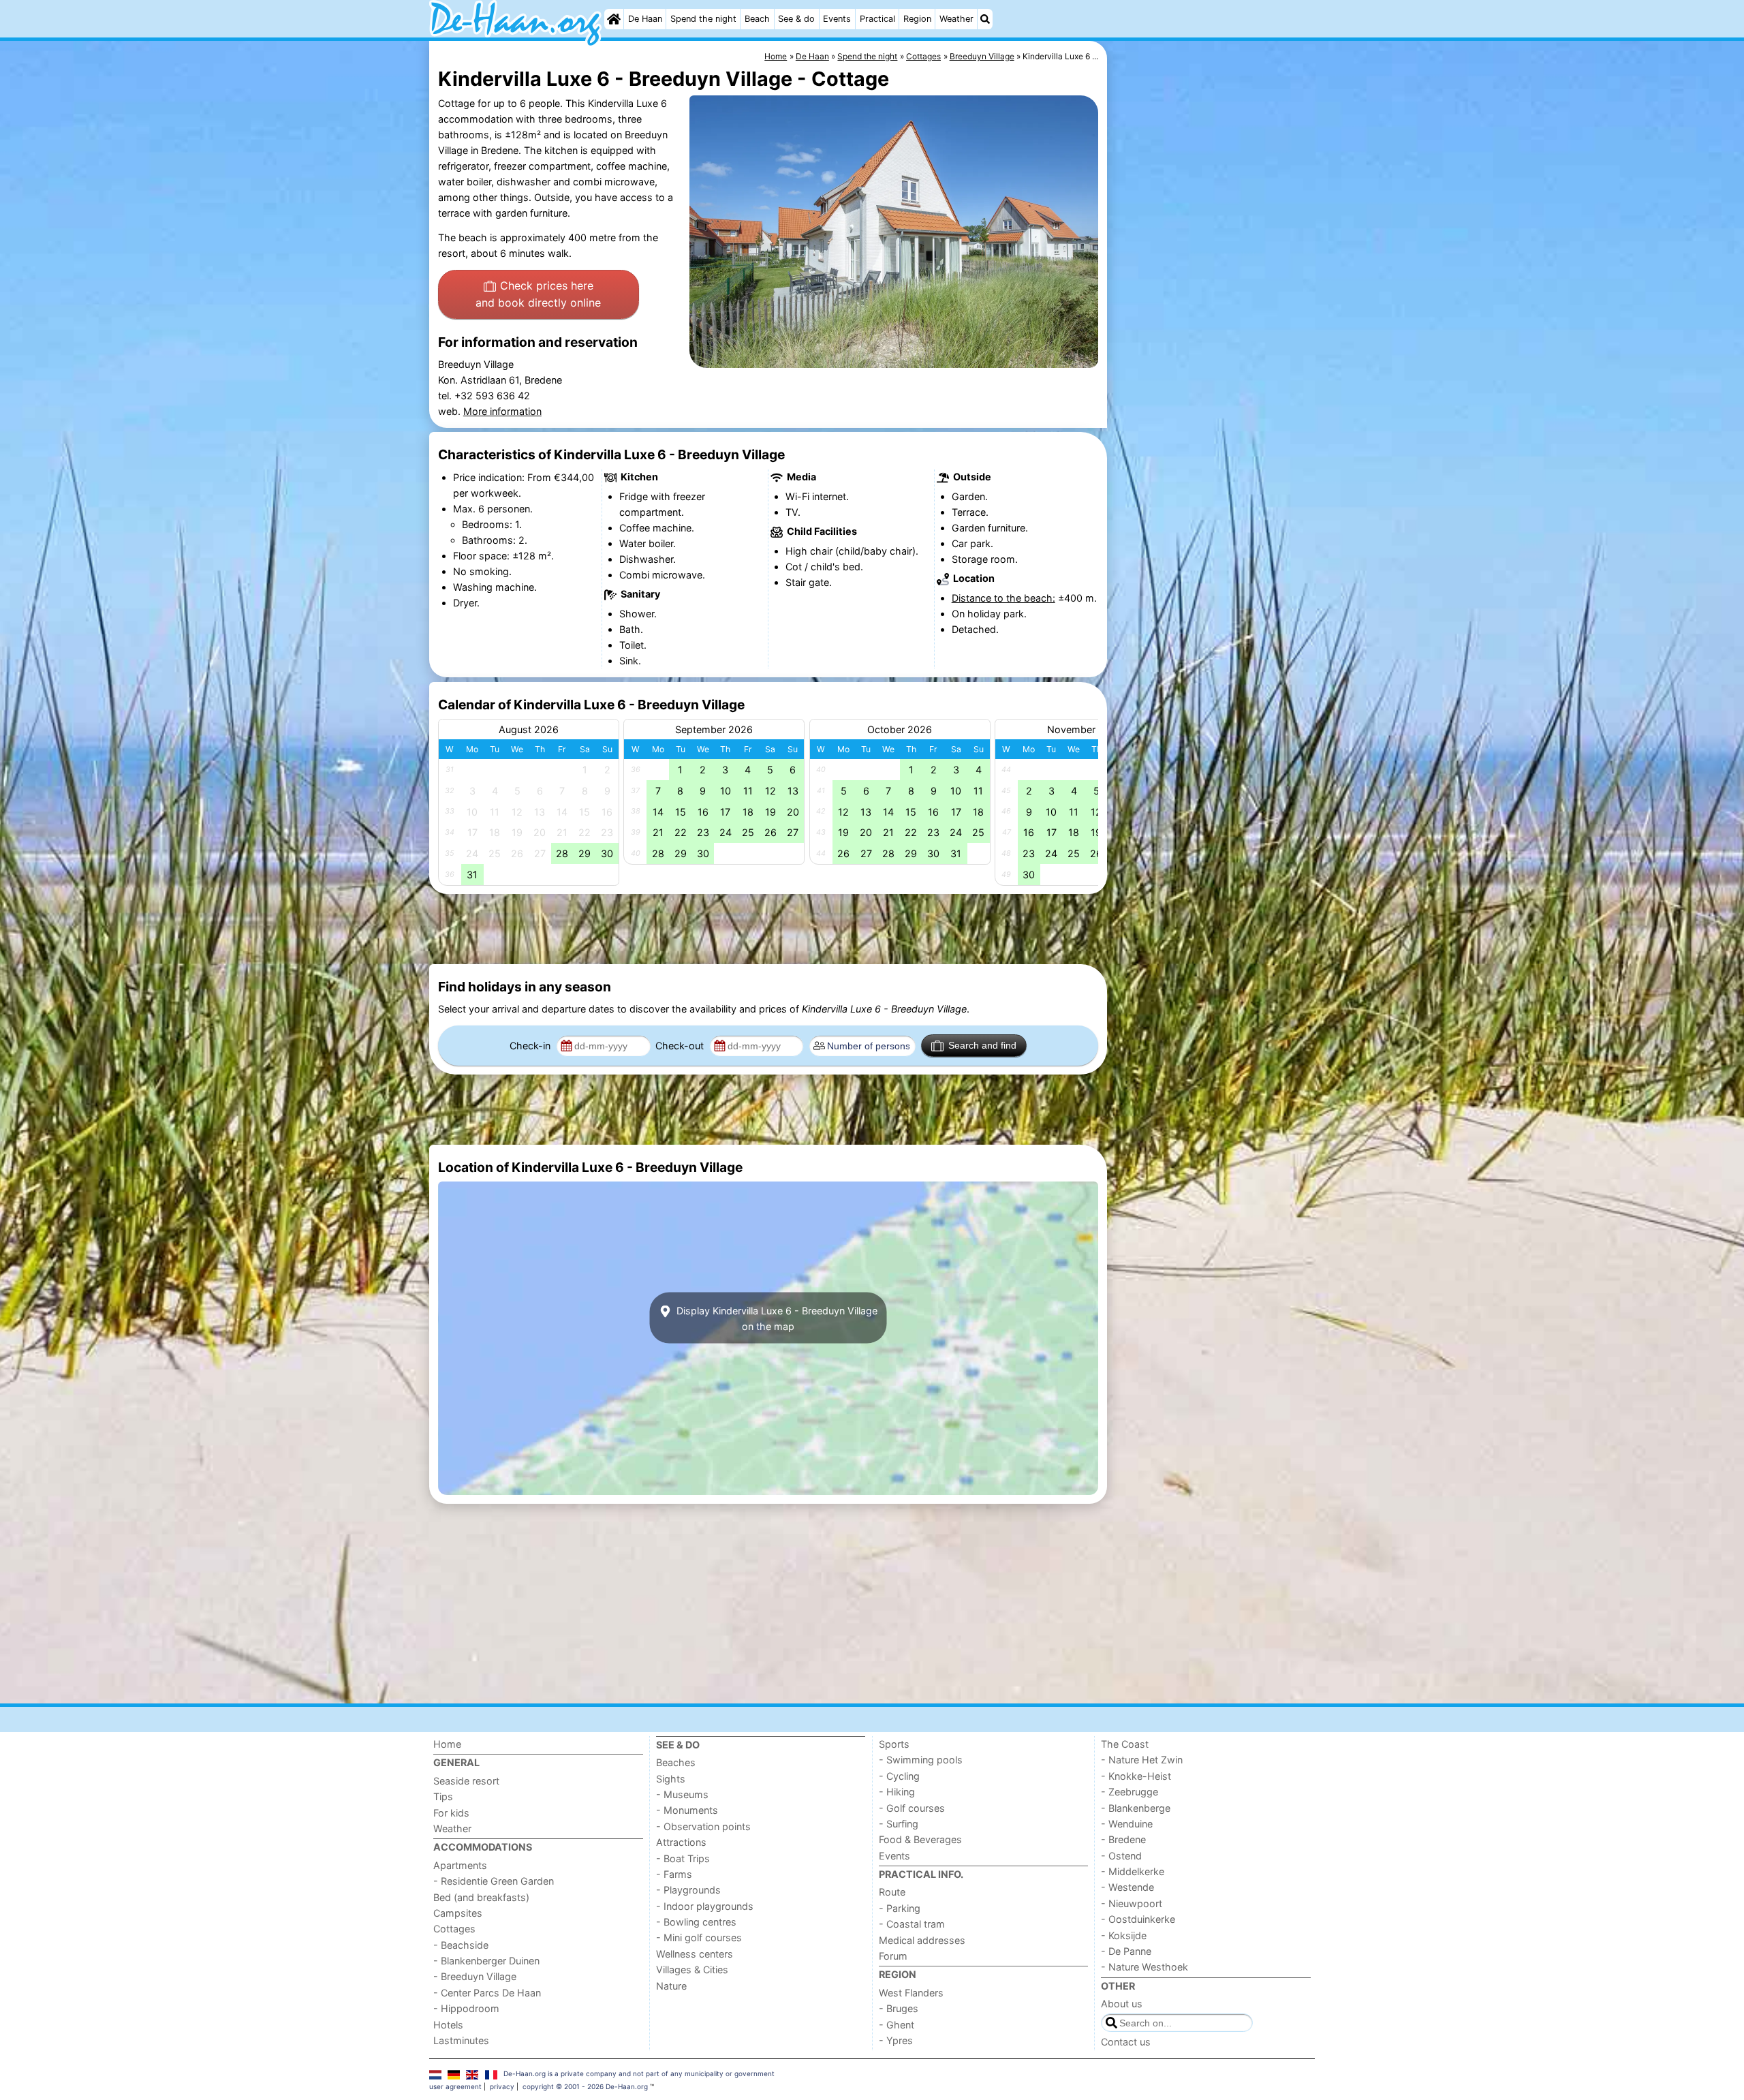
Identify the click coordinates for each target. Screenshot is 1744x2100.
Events (837, 19)
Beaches (676, 1762)
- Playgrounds (688, 1890)
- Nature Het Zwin (1142, 1760)
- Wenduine (1127, 1824)
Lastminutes (461, 2040)
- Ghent (897, 2025)
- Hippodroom (466, 2008)
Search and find (982, 1045)
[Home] (614, 19)
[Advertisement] (1213, 354)
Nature (671, 1986)
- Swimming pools (921, 1760)
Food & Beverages (920, 1839)
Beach (757, 19)
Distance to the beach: (1003, 598)
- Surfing (899, 1824)
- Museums (682, 1794)
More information (502, 411)
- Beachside (461, 1945)
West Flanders (911, 1993)
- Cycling (899, 1776)
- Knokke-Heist (1136, 1776)
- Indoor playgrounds (705, 1906)
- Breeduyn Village (475, 1976)
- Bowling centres (696, 1922)
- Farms (674, 1874)
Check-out (681, 1046)
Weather (956, 19)
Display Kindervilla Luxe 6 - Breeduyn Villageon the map (776, 1318)
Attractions (681, 1842)
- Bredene (1123, 1839)
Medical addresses (922, 1940)
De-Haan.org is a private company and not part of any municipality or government (639, 2073)
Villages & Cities (692, 1970)
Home (447, 1744)
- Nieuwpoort (1132, 1903)
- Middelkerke (1133, 1871)
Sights (671, 1779)
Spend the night (703, 19)
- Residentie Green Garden (494, 1881)
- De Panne (1126, 1951)
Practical (877, 19)
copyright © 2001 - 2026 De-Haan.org (585, 2086)
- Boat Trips (683, 1858)
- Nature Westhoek (1144, 1967)
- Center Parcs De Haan (487, 1993)
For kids (451, 1813)
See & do (796, 19)
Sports (894, 1744)
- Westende (1127, 1887)
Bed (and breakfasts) (481, 1897)
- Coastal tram (912, 1924)
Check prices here (538, 294)
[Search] (985, 19)
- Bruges (899, 2008)
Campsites (458, 1913)
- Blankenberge (1136, 1808)
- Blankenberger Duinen (486, 1961)
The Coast (1125, 1744)
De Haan (645, 19)
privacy (502, 2086)
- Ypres (896, 2040)
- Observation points (703, 1826)
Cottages (454, 1929)
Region (917, 19)
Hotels (448, 2025)
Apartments (460, 1865)
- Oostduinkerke (1138, 1919)
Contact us (1126, 2042)
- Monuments (687, 1810)
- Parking (900, 1908)
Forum (893, 1956)
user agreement (455, 2086)
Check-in (531, 1046)
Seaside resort (466, 1781)
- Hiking (897, 1792)
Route (892, 1892)
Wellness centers (695, 1954)
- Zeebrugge (1130, 1792)
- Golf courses (912, 1808)
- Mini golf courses (699, 1937)
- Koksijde (1124, 1935)
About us (1122, 2004)
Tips (443, 1796)
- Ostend (1121, 1856)
